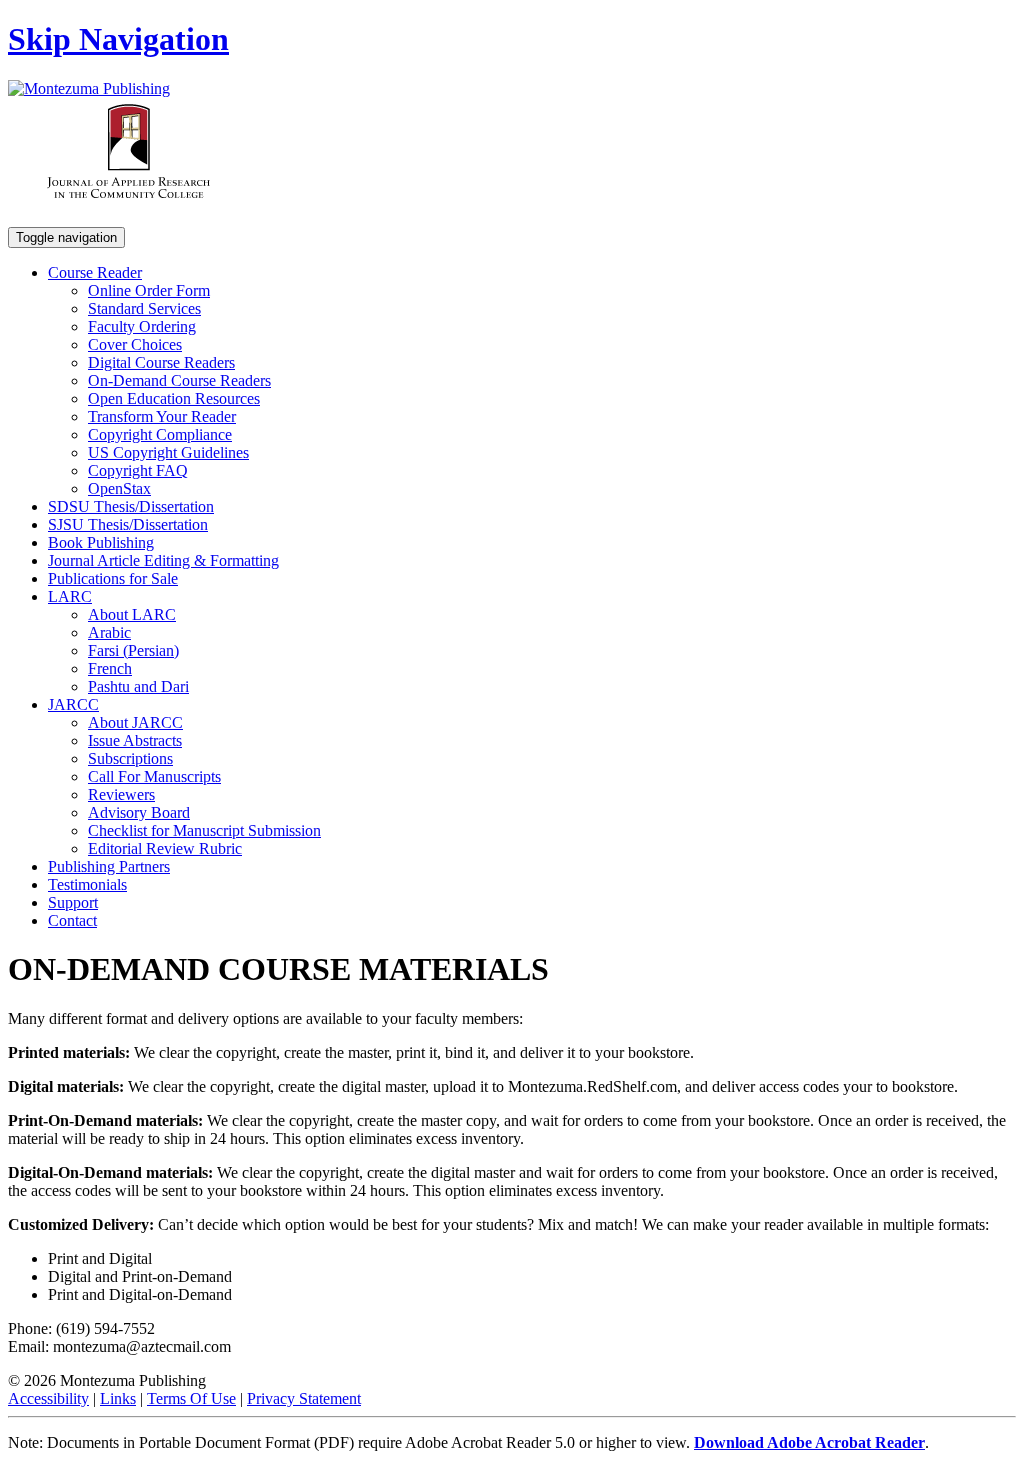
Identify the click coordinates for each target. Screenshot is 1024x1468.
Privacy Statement (304, 1398)
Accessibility (48, 1398)
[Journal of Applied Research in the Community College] (128, 217)
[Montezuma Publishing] (89, 88)
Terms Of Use (191, 1398)
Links (118, 1398)
